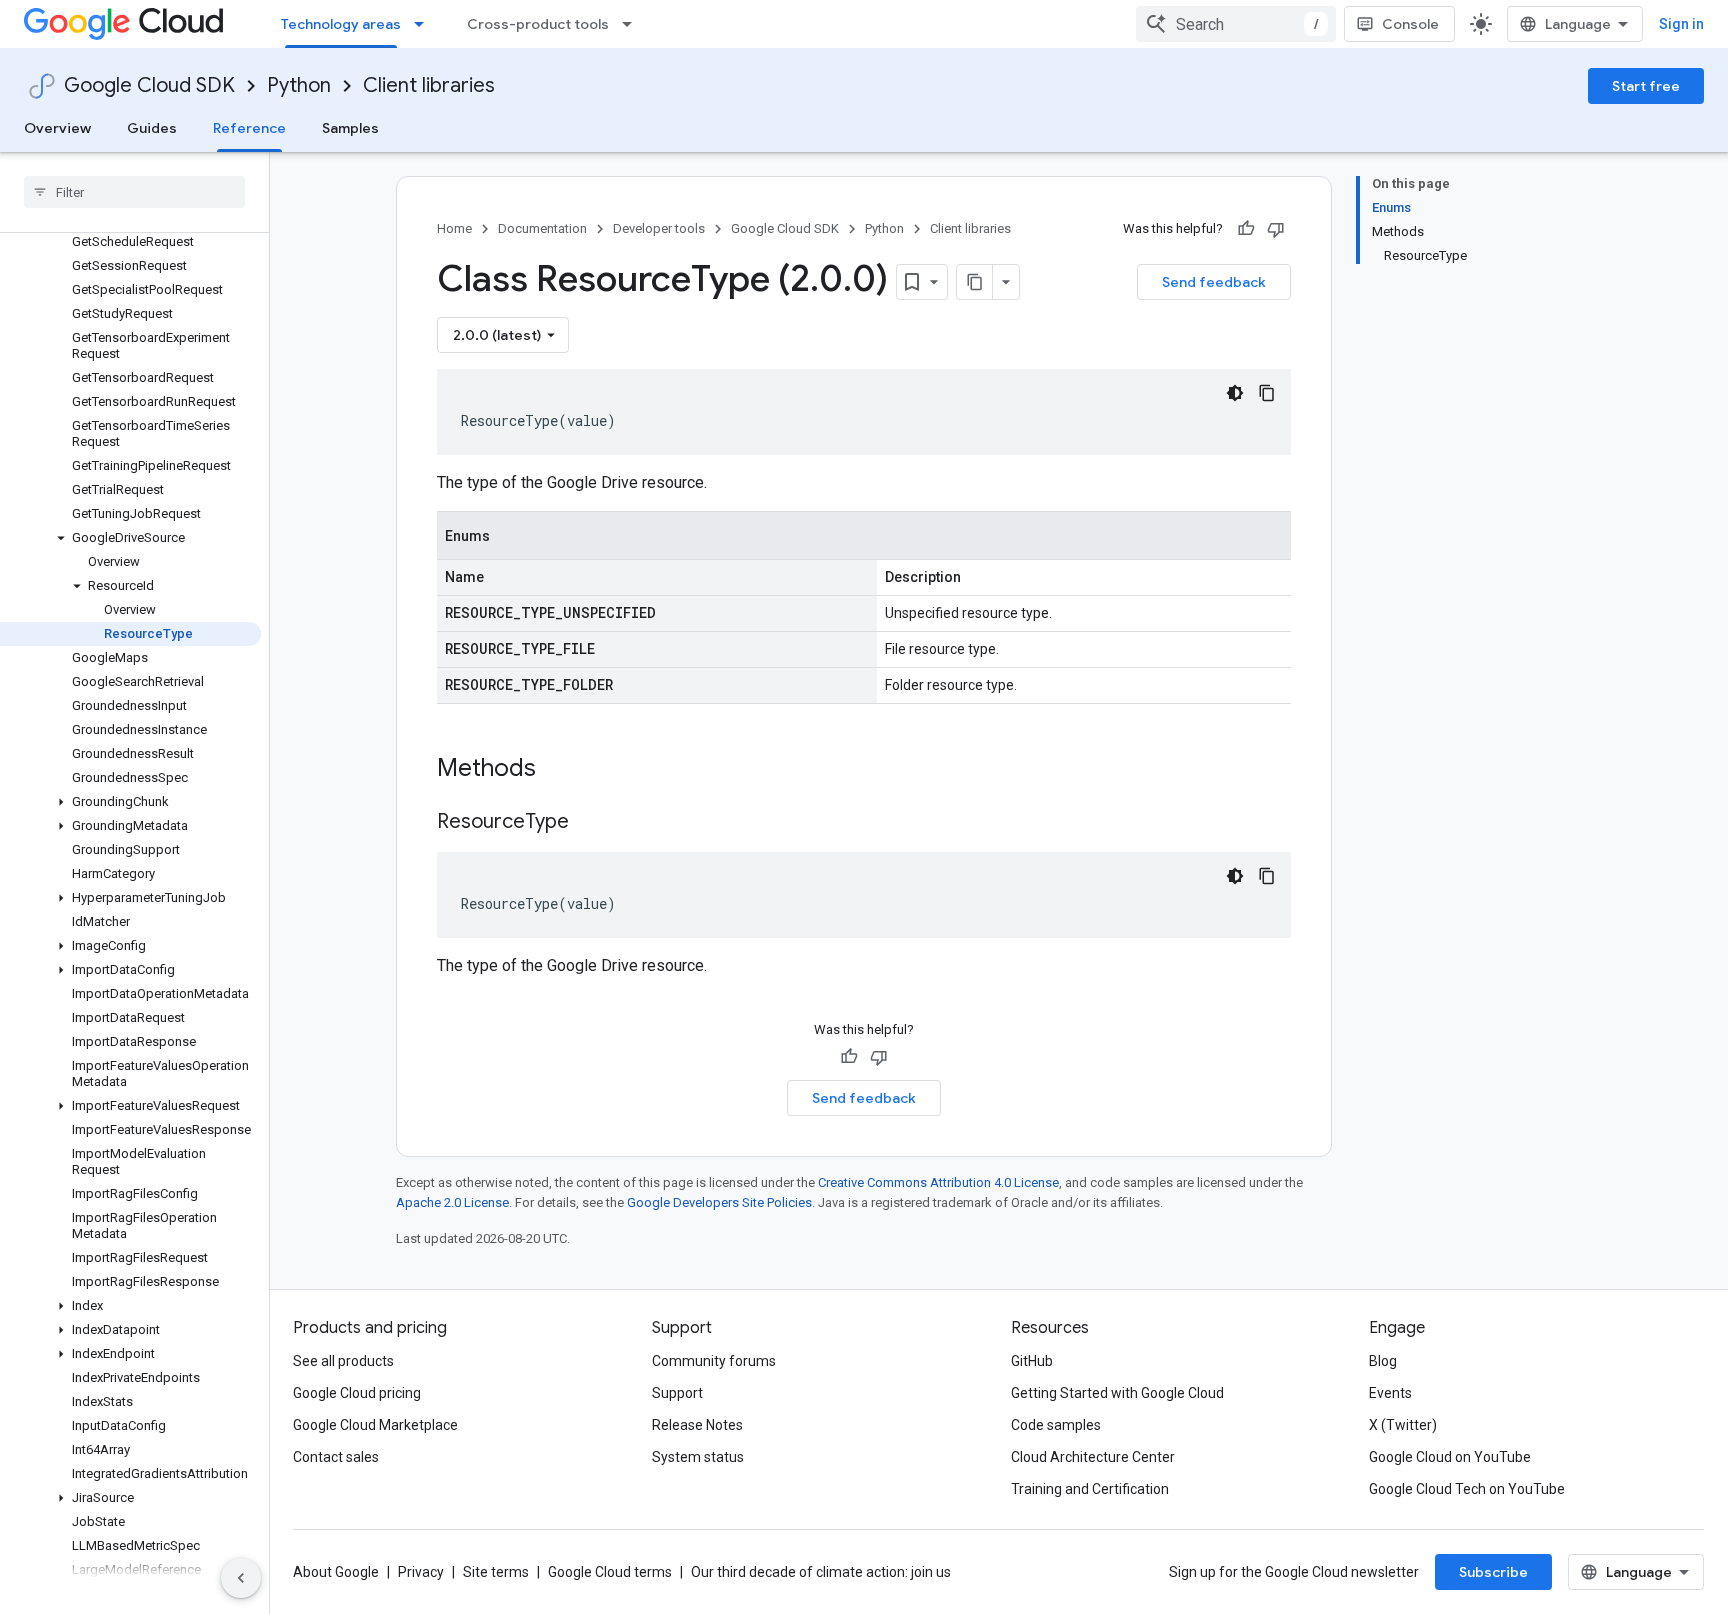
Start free (1646, 86)
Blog (1383, 1361)
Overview (57, 128)
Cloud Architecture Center (1093, 1457)
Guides (152, 128)
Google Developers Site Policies (719, 1202)
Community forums (714, 1361)
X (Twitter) (1403, 1425)
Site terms (496, 1572)
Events (1390, 1393)
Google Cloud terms (610, 1572)
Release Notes (697, 1425)
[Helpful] (1246, 229)
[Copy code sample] (1267, 393)
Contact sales (336, 1457)
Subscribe (1493, 1572)
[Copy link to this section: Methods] (562, 770)
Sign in (1681, 24)
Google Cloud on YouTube (1450, 1457)
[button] (130, 538)
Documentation (542, 228)
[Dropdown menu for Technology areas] (425, 24)
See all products (343, 1361)
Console (1410, 24)
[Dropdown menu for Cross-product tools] (633, 24)
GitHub (1032, 1361)
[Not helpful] (1276, 229)
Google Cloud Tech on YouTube (1467, 1489)
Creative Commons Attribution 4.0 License (938, 1182)
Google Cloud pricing (357, 1393)
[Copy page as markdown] (975, 282)
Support (677, 1393)
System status (698, 1457)
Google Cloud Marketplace (375, 1425)
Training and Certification (1090, 1489)
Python (299, 85)
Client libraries (429, 85)
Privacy (421, 1572)
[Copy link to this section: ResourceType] (589, 823)
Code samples (1056, 1425)
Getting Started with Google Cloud (1117, 1393)
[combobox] (1236, 24)
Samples (350, 128)
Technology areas (341, 24)
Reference (249, 128)
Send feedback (1214, 282)
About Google (336, 1572)
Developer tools (659, 228)
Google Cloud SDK (149, 85)
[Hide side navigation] (241, 1578)
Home (454, 228)
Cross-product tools (538, 24)
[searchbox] (134, 192)
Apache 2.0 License (452, 1202)
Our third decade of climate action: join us (821, 1572)
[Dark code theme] (1235, 393)
